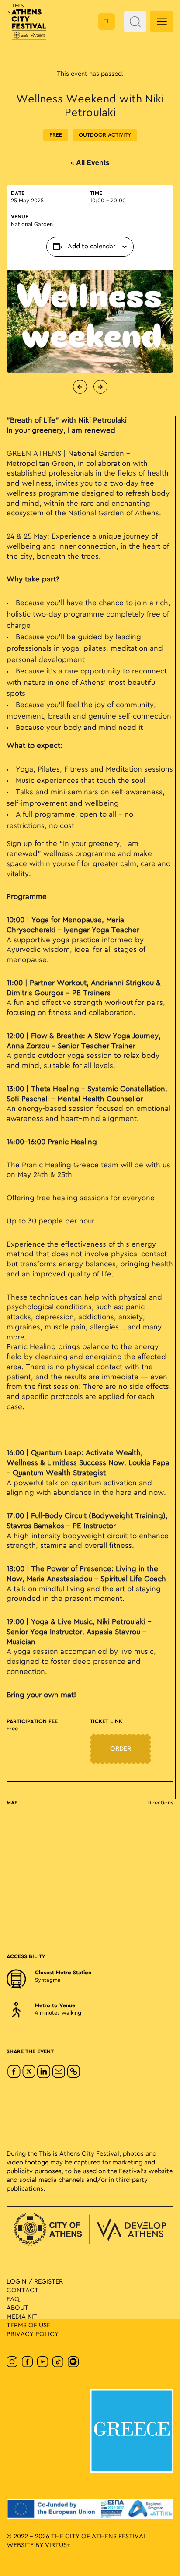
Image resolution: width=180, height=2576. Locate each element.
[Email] (59, 2072)
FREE (56, 135)
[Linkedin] (44, 2072)
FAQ (13, 2299)
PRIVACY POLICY (33, 2334)
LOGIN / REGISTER (35, 2282)
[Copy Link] (73, 2072)
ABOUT (17, 2308)
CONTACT (22, 2290)
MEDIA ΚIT (22, 2317)
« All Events (90, 162)
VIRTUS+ (58, 2545)
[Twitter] (29, 2072)
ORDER (121, 1749)
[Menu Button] (162, 21)
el (107, 21)
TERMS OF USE (28, 2325)
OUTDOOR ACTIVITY (105, 135)
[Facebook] (14, 2072)
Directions (160, 1803)
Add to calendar (92, 247)
